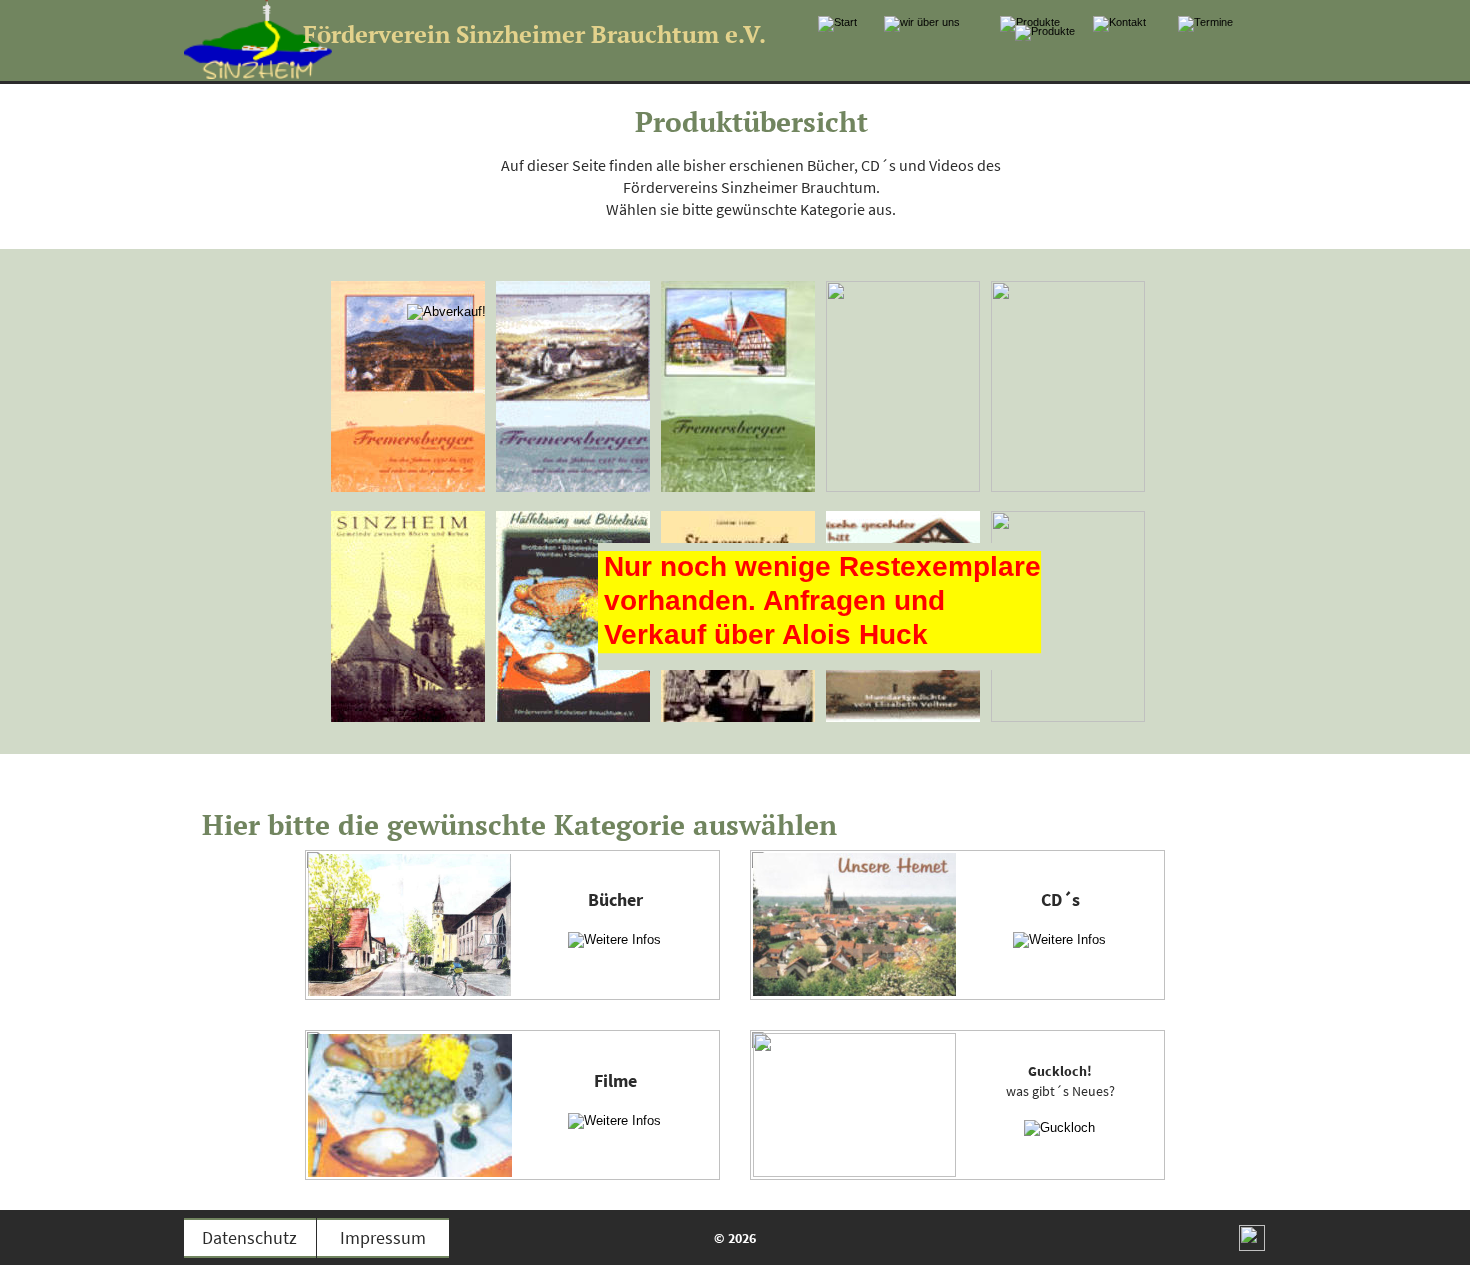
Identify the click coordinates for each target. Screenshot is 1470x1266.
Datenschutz (249, 1237)
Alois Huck (855, 634)
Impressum (383, 1237)
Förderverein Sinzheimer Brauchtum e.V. (534, 34)
